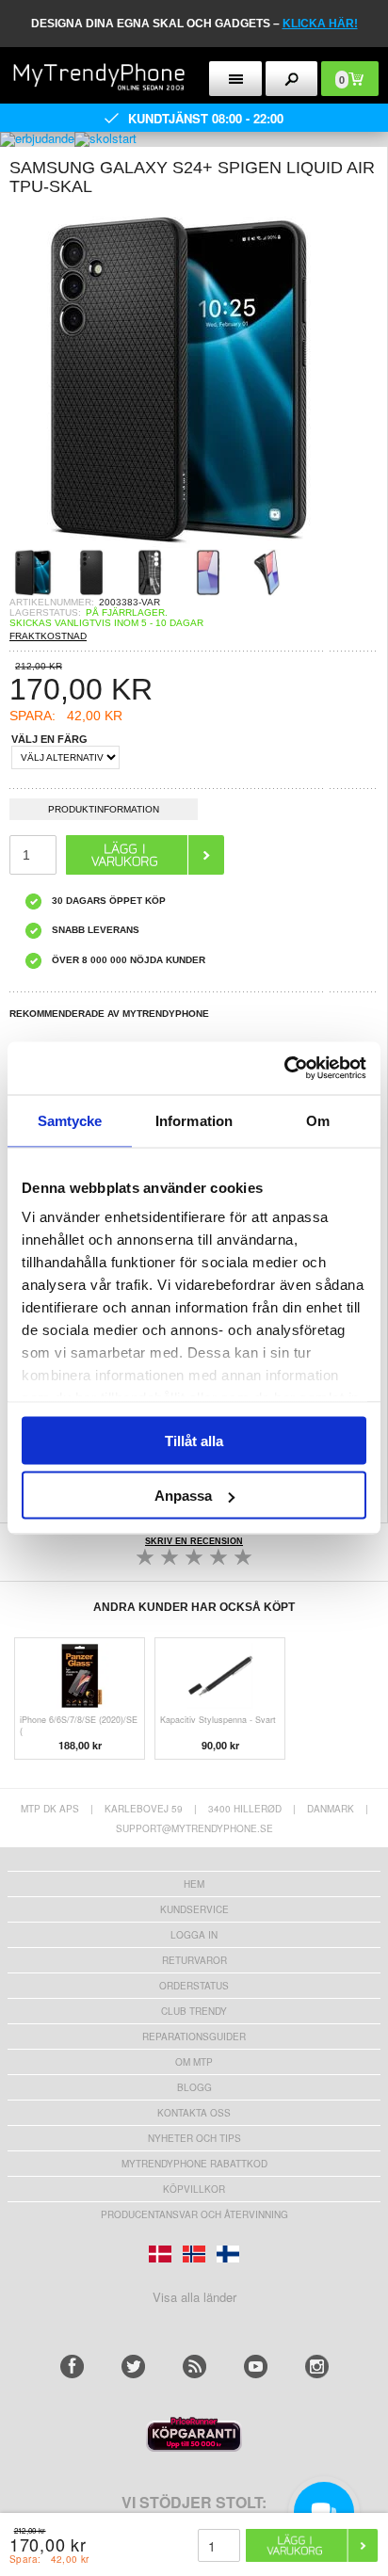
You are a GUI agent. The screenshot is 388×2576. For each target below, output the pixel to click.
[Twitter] (133, 2367)
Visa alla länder (194, 2297)
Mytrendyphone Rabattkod (194, 2164)
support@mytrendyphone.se (194, 1828)
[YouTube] (256, 2367)
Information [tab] (194, 1120)
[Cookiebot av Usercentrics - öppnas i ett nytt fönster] (284, 1069)
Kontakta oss (194, 2113)
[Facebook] (72, 2367)
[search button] (292, 79)
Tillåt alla (194, 1440)
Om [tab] (318, 1120)
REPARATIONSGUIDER (194, 2037)
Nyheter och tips (194, 2138)
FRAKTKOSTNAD (48, 636)
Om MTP (194, 2062)
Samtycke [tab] (70, 1120)
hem (194, 1884)
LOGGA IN (194, 1935)
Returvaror (194, 1960)
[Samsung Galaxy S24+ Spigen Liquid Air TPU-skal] (179, 543)
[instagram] (317, 2367)
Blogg (194, 2087)
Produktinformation (104, 809)
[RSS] (194, 2367)
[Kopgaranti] (194, 2447)
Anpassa (183, 1496)
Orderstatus (194, 1986)
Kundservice (194, 1909)
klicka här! (320, 24)
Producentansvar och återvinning (194, 2214)
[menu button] (235, 79)
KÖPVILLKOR (194, 2189)
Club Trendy (194, 2011)
